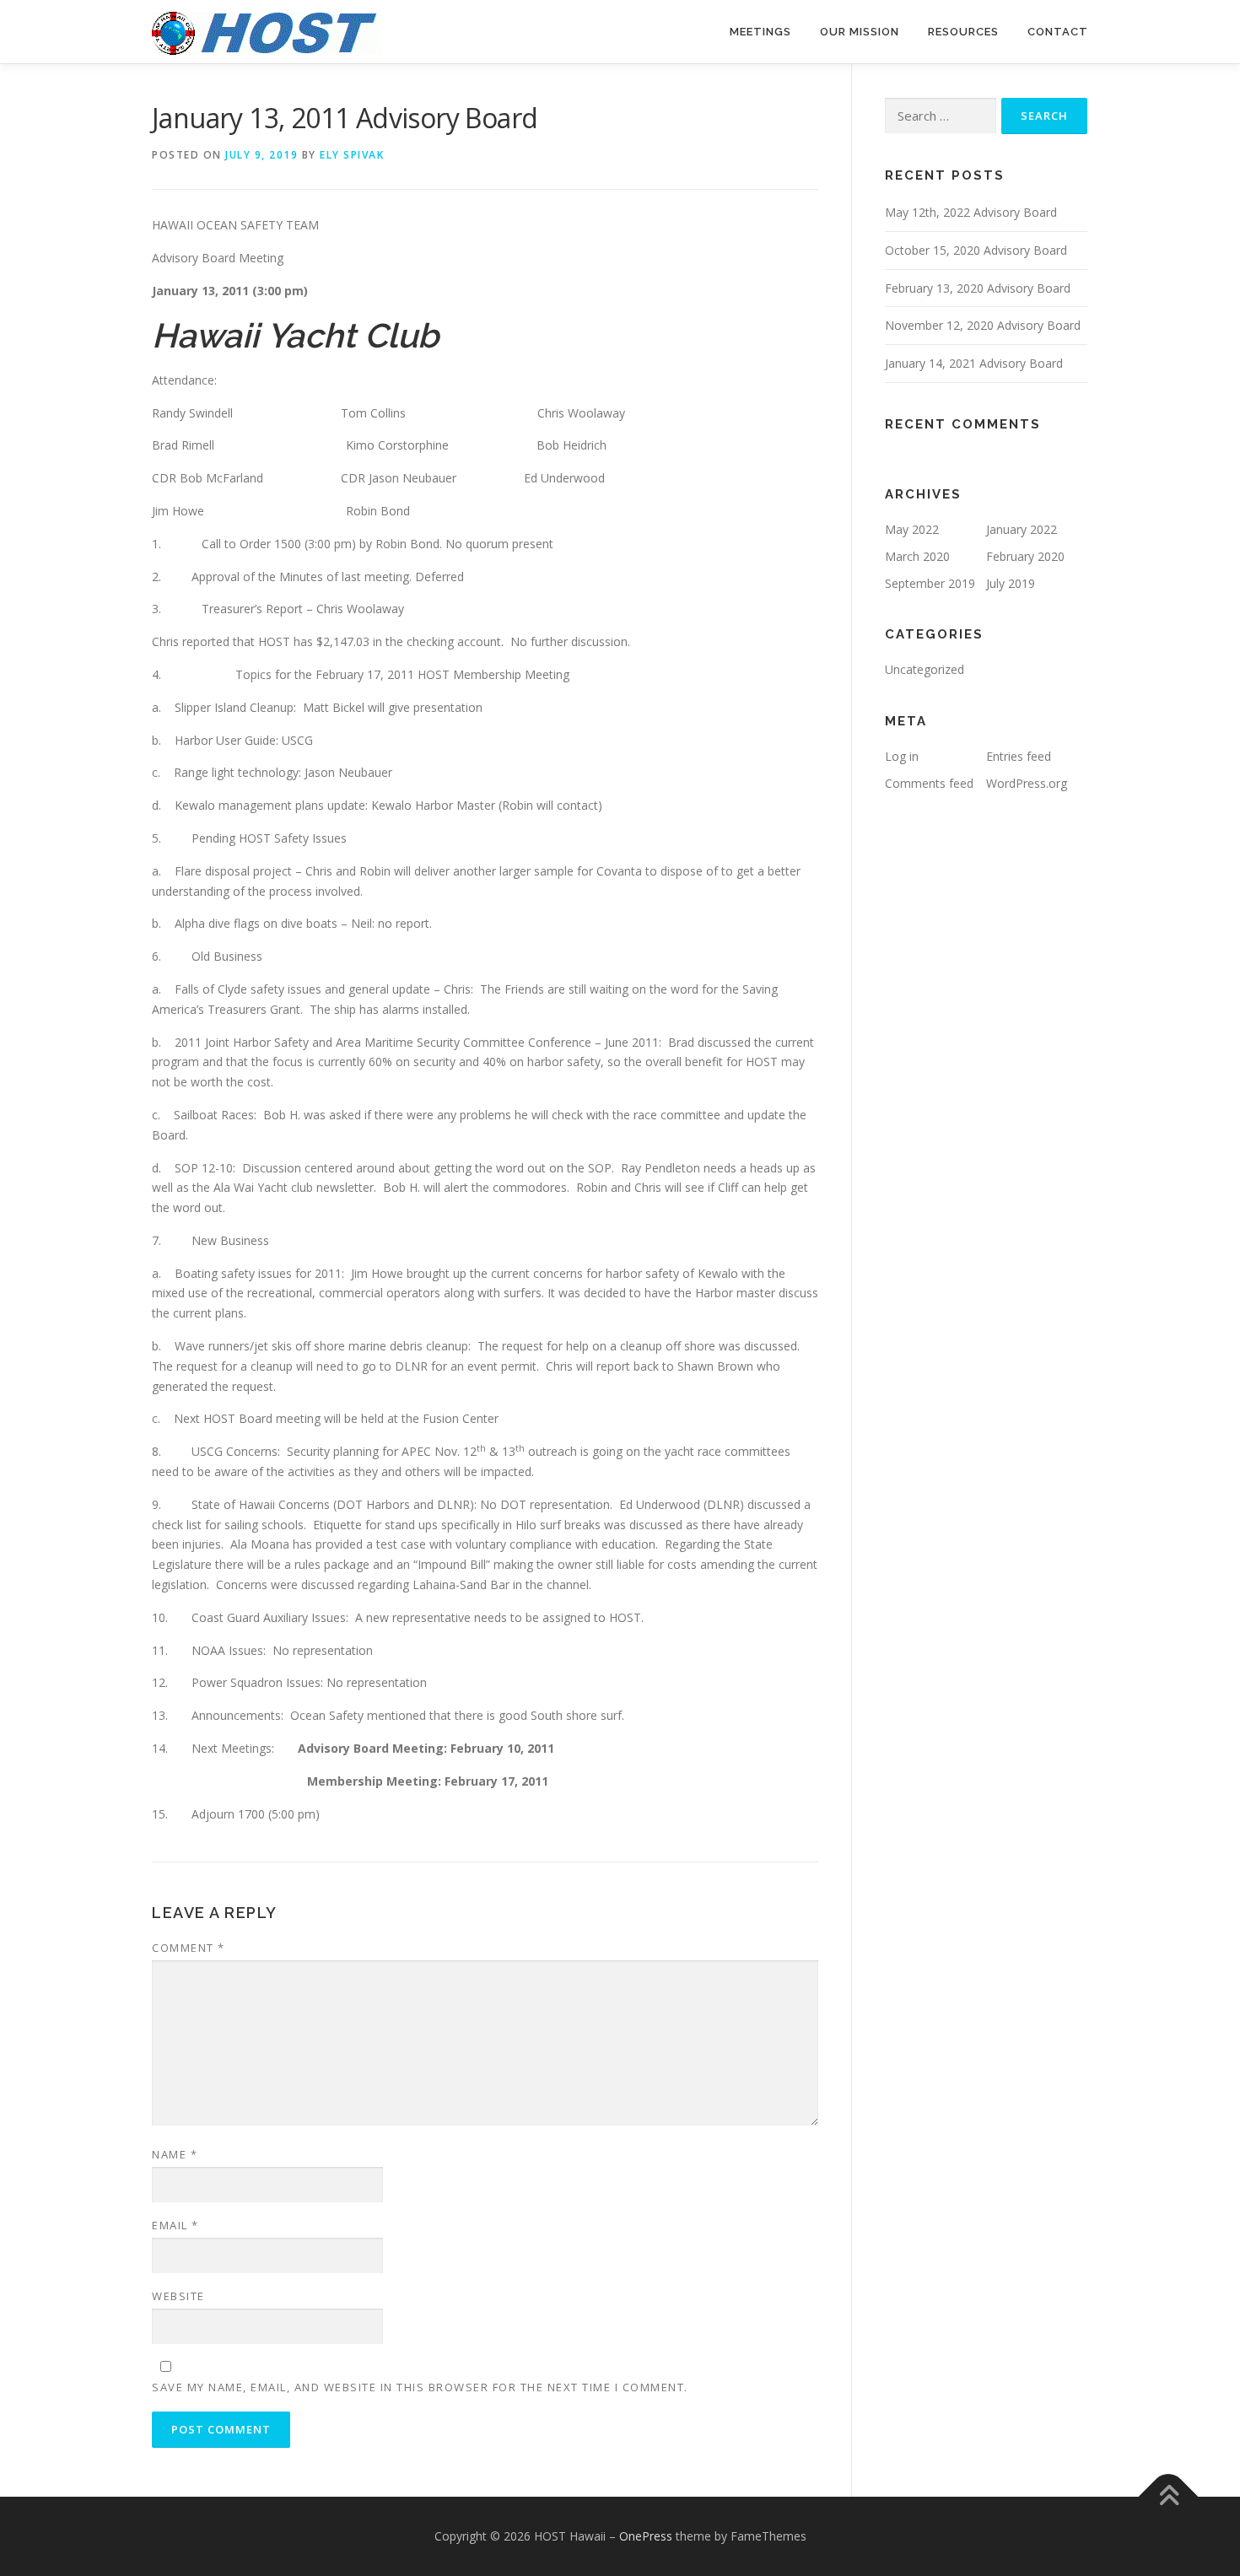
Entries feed (1019, 756)
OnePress (646, 2536)
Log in (902, 756)
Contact (1058, 32)
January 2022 (1022, 529)
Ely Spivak (352, 155)
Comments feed (929, 783)
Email (175, 2225)
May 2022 (912, 529)
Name (175, 2154)
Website (178, 2296)
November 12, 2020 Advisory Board (983, 325)
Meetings (760, 32)
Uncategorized (925, 669)
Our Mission (860, 32)
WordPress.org (1027, 783)
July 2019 (1011, 583)
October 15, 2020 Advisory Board (976, 250)
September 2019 (930, 583)
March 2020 (917, 556)
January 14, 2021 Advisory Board (974, 363)
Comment (189, 1948)
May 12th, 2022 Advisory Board (971, 212)
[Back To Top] (1169, 2497)
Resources (963, 32)
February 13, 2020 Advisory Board (978, 288)
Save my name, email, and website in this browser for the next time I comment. (420, 2387)
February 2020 (1025, 556)
